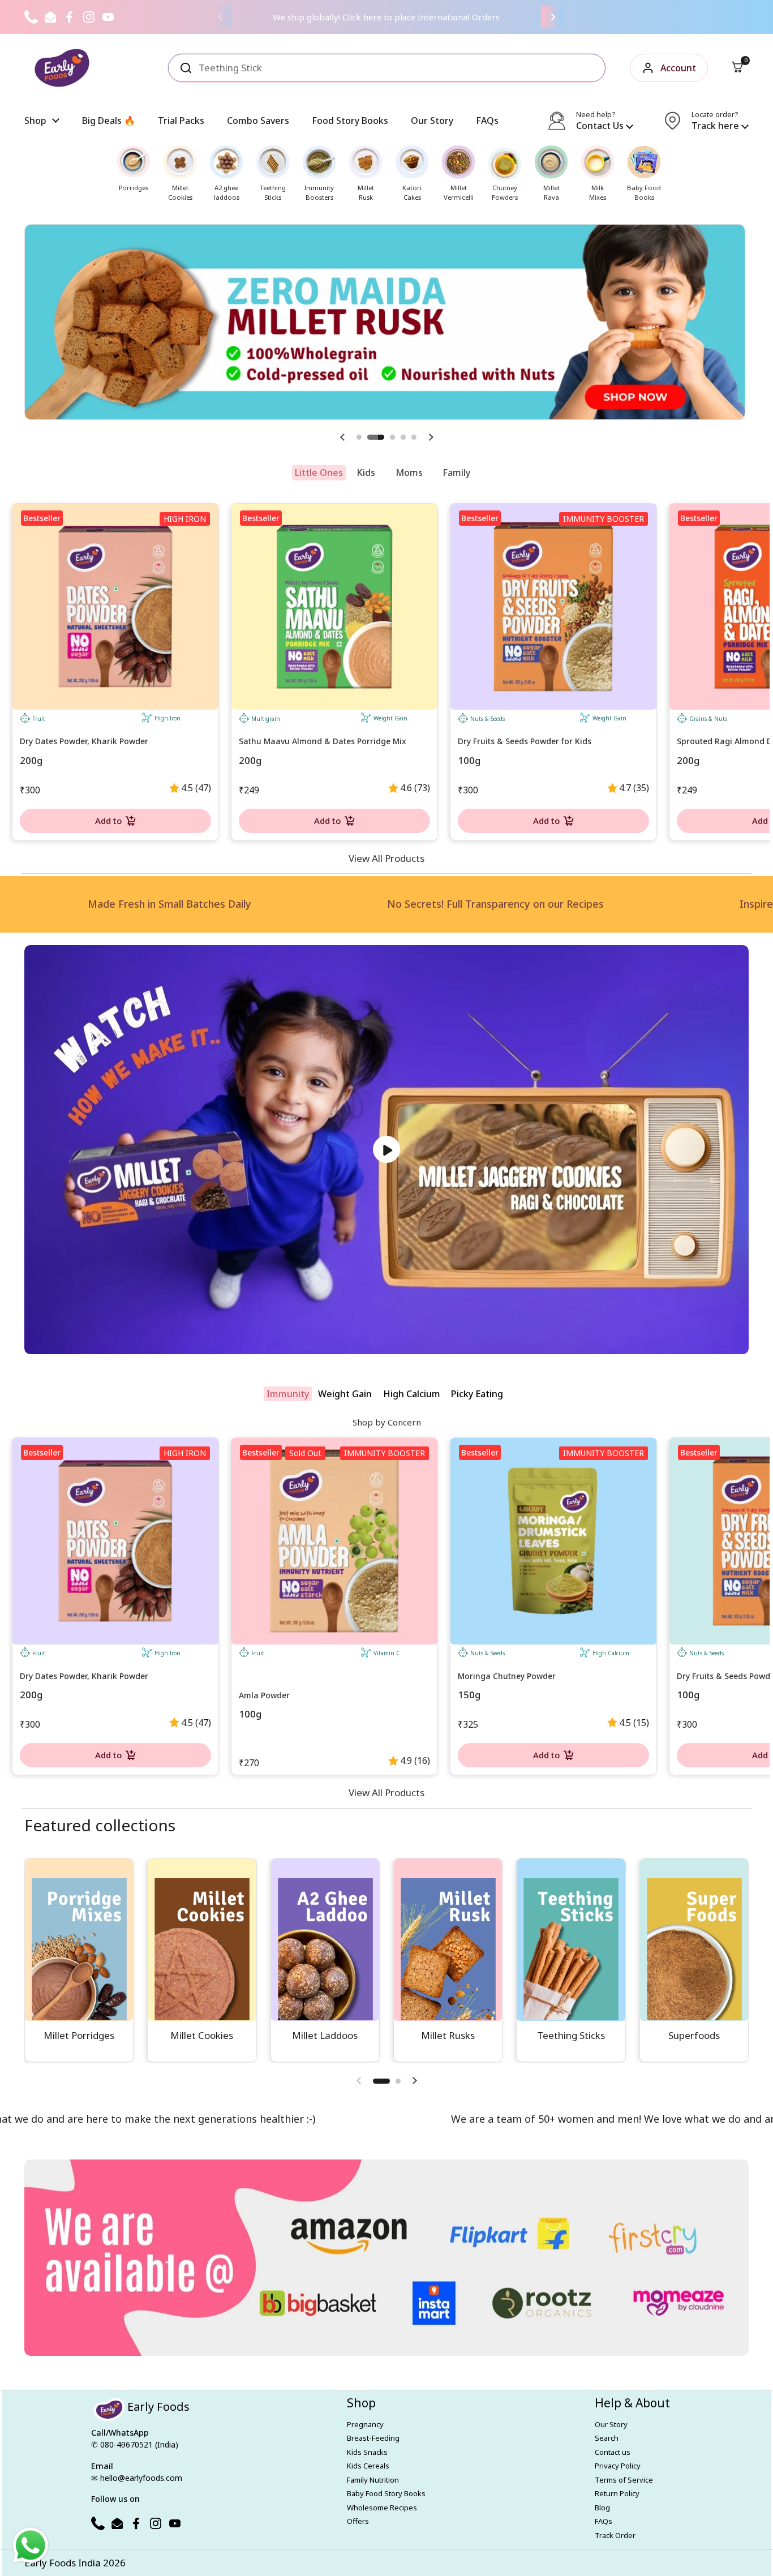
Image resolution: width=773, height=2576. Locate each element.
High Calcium (412, 1394)
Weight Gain (345, 1394)
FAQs (604, 2521)
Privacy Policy (618, 2466)
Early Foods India (63, 2563)
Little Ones (319, 473)
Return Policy (617, 2493)
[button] (737, 68)
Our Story (611, 2424)
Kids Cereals (368, 2466)
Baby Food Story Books (386, 2493)
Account (678, 68)
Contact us (613, 2452)
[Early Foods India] (62, 68)
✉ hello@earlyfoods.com (137, 2478)
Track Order (615, 2535)
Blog (602, 2508)
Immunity (288, 1394)
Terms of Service (624, 2480)
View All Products (386, 858)
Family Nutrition (373, 2480)
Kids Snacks (367, 2452)
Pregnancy (365, 2424)
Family (456, 473)
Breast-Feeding (373, 2438)
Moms (409, 473)
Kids (366, 473)
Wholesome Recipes (382, 2508)
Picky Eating (477, 1394)
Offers (358, 2521)
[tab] (319, 473)
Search (607, 2438)
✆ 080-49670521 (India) (135, 2444)
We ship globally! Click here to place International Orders (386, 17)
